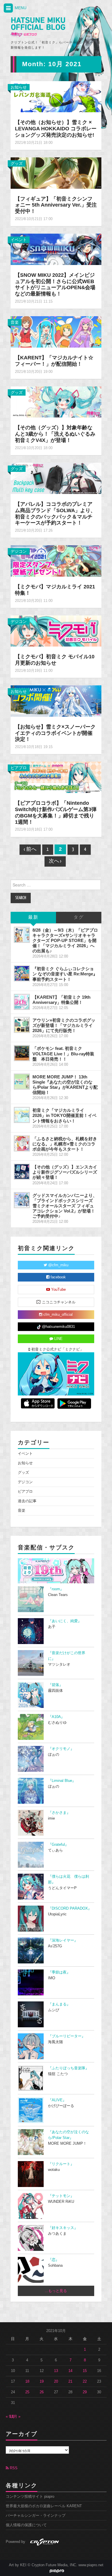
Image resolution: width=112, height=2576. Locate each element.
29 (85, 2392)
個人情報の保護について (26, 2525)
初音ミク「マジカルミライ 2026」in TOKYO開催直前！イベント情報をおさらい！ (64, 1115)
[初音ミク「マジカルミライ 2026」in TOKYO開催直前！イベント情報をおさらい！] (22, 1115)
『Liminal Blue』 (62, 1781)
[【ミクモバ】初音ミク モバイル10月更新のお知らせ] (56, 631)
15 (85, 2371)
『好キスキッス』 (63, 2228)
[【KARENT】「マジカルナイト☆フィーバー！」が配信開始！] (56, 331)
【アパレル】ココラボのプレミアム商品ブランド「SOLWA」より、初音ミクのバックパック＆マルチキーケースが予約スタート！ (55, 514)
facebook (58, 1277)
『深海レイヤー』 (63, 1940)
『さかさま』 (59, 1813)
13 (56, 2371)
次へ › (55, 861)
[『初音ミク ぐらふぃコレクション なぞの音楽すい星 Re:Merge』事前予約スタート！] (22, 973)
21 (70, 2381)
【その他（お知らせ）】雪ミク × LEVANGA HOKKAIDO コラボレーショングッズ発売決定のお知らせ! (56, 129)
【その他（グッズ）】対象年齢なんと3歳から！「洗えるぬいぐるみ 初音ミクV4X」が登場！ (55, 434)
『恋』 (54, 2260)
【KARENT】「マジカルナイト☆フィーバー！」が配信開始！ (54, 361)
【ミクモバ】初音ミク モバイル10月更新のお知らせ (55, 660)
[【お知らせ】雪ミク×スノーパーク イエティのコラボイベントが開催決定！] (56, 701)
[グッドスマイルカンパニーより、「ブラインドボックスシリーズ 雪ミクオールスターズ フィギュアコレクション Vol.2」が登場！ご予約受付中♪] (22, 1200)
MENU (20, 8)
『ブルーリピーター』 (67, 2036)
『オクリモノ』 (61, 1749)
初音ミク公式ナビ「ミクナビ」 (57, 1349)
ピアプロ (19, 768)
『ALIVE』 (57, 2100)
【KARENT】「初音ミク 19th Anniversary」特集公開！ (61, 1000)
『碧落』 (55, 1685)
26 (42, 2392)
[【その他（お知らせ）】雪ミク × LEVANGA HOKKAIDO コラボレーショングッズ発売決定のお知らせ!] (56, 96)
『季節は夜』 (59, 1972)
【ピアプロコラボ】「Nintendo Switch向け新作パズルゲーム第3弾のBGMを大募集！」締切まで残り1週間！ (56, 813)
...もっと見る (56, 2291)
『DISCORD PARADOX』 (70, 1908)
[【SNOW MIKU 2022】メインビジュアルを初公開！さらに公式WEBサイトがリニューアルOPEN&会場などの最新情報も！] (56, 249)
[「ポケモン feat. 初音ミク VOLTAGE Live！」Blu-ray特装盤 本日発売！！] (22, 1053)
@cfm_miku (58, 1265)
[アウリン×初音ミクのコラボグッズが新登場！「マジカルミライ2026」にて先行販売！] (22, 1025)
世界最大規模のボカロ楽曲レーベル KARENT (44, 2506)
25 (27, 2392)
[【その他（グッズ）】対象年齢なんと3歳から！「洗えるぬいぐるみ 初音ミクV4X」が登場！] (56, 402)
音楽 (15, 322)
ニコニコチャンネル (58, 1302)
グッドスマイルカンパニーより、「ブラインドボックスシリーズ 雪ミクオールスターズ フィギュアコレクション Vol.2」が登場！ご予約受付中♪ (65, 1206)
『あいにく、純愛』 (65, 1621)
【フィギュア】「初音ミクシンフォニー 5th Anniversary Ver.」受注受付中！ (56, 205)
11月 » (15, 2417)
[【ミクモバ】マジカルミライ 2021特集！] (56, 560)
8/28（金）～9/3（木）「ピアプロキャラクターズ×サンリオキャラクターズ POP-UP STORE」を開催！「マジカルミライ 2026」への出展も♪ (65, 941)
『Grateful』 (58, 1845)
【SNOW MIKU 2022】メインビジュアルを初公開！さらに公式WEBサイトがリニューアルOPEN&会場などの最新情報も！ (55, 285)
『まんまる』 (59, 2004)
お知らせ (19, 87)
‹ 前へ (30, 850)
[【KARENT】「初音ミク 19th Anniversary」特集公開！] (22, 1002)
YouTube (58, 1290)
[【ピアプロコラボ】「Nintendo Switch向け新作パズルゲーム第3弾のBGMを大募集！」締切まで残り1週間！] (56, 777)
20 (56, 2381)
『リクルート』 (61, 2164)
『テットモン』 (61, 2196)
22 (85, 2381)
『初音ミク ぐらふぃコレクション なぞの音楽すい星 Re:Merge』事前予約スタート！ (65, 974)
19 (42, 2381)
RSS (13, 2468)
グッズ (17, 163)
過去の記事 (27, 1501)
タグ (79, 917)
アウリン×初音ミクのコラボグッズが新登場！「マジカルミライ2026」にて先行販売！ (64, 1025)
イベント (19, 240)
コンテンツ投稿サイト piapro (30, 2497)
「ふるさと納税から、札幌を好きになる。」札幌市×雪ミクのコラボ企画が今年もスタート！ (65, 1144)
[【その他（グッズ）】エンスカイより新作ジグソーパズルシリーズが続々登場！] (22, 1172)
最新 (33, 917)
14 (70, 2371)
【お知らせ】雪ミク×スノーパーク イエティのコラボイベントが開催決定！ (55, 733)
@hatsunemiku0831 (58, 1327)
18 (27, 2381)
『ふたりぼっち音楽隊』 (68, 2068)
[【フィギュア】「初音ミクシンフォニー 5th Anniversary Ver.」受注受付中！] (56, 173)
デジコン (19, 551)
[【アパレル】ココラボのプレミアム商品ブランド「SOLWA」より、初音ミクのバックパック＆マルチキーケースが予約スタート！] (56, 478)
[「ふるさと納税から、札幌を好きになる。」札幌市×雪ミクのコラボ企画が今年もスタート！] (22, 1143)
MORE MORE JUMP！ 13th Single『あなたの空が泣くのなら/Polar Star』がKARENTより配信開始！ (65, 1085)
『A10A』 (56, 1717)
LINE (58, 1339)
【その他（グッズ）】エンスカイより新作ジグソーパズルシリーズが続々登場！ (65, 1172)
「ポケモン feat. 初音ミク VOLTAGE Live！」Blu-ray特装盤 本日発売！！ (63, 1054)
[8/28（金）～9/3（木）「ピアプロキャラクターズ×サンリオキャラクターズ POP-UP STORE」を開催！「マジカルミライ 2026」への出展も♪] (22, 935)
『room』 (56, 1589)
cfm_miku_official (57, 1315)
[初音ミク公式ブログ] (38, 27)
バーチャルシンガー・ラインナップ (36, 2516)
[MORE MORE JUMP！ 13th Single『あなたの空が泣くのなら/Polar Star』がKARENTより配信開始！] (22, 1082)
